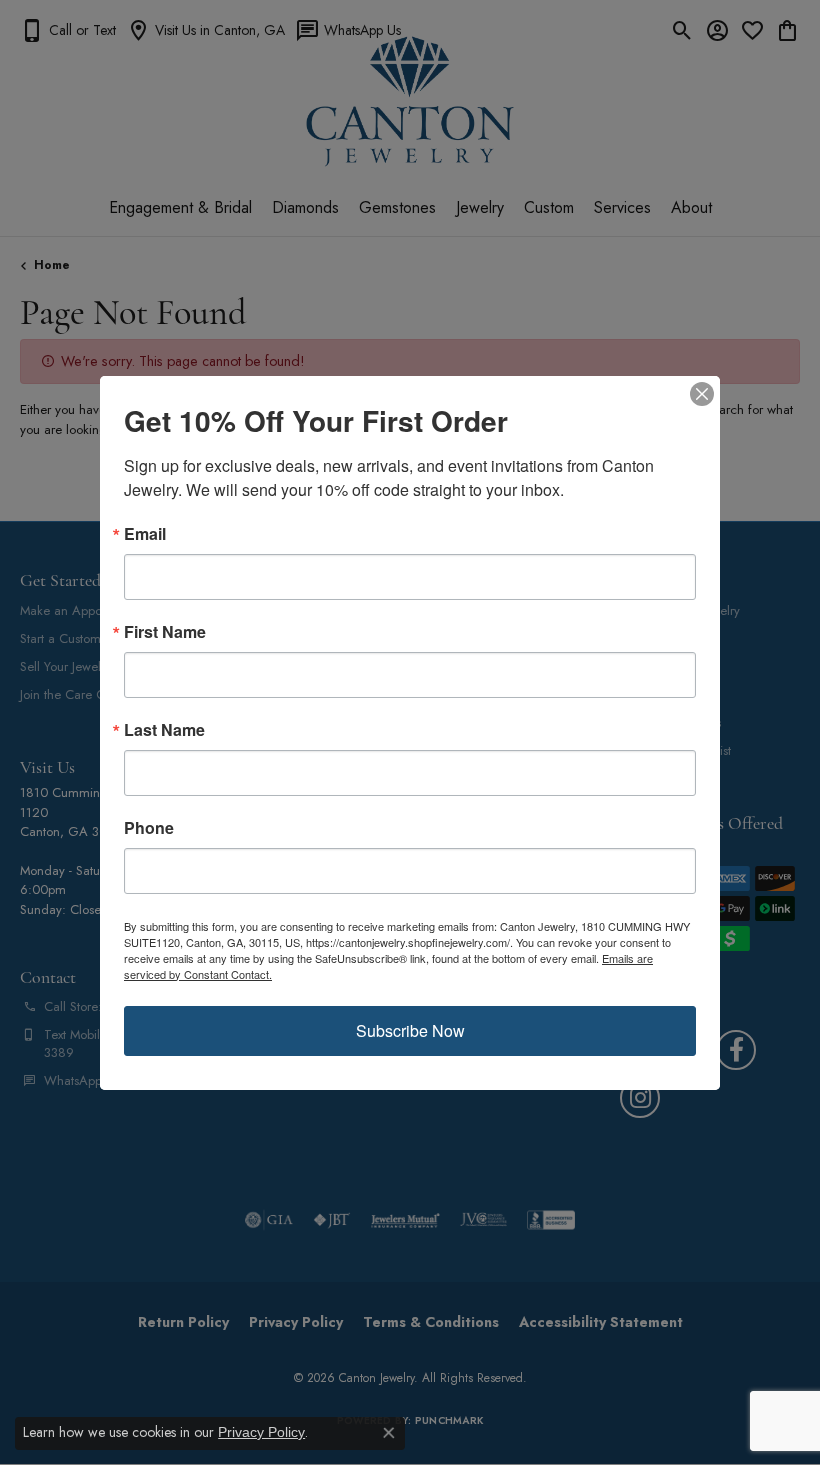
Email (145, 534)
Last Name (164, 730)
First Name (165, 632)
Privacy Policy (261, 1432)
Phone (149, 828)
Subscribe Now (410, 1030)
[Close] (702, 394)
